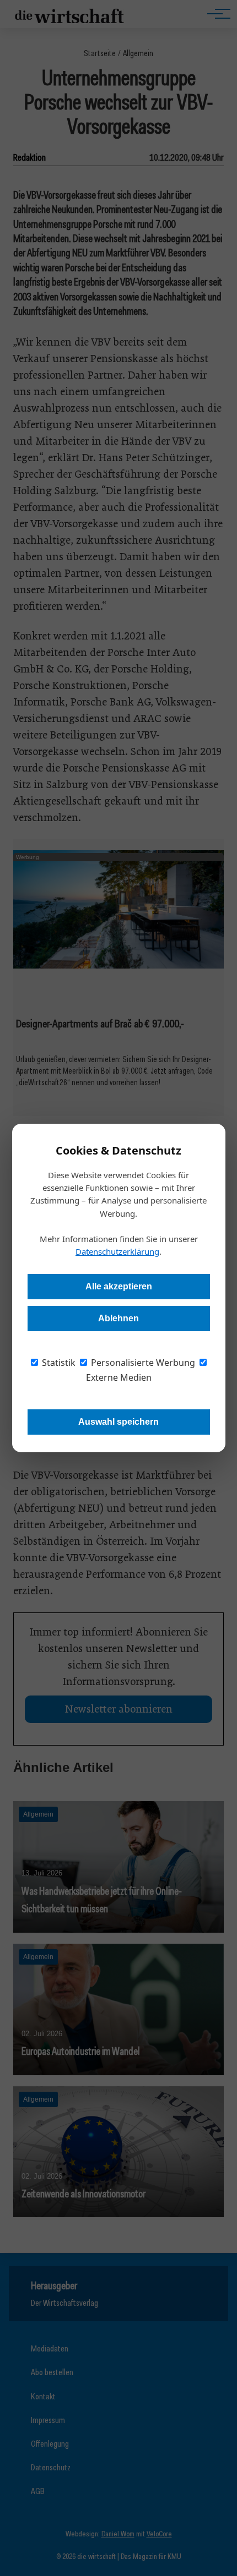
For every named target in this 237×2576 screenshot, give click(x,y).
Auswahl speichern (118, 1422)
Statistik (58, 1363)
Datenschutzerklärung (117, 1251)
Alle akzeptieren (119, 1286)
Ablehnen (118, 1318)
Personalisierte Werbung (142, 1363)
